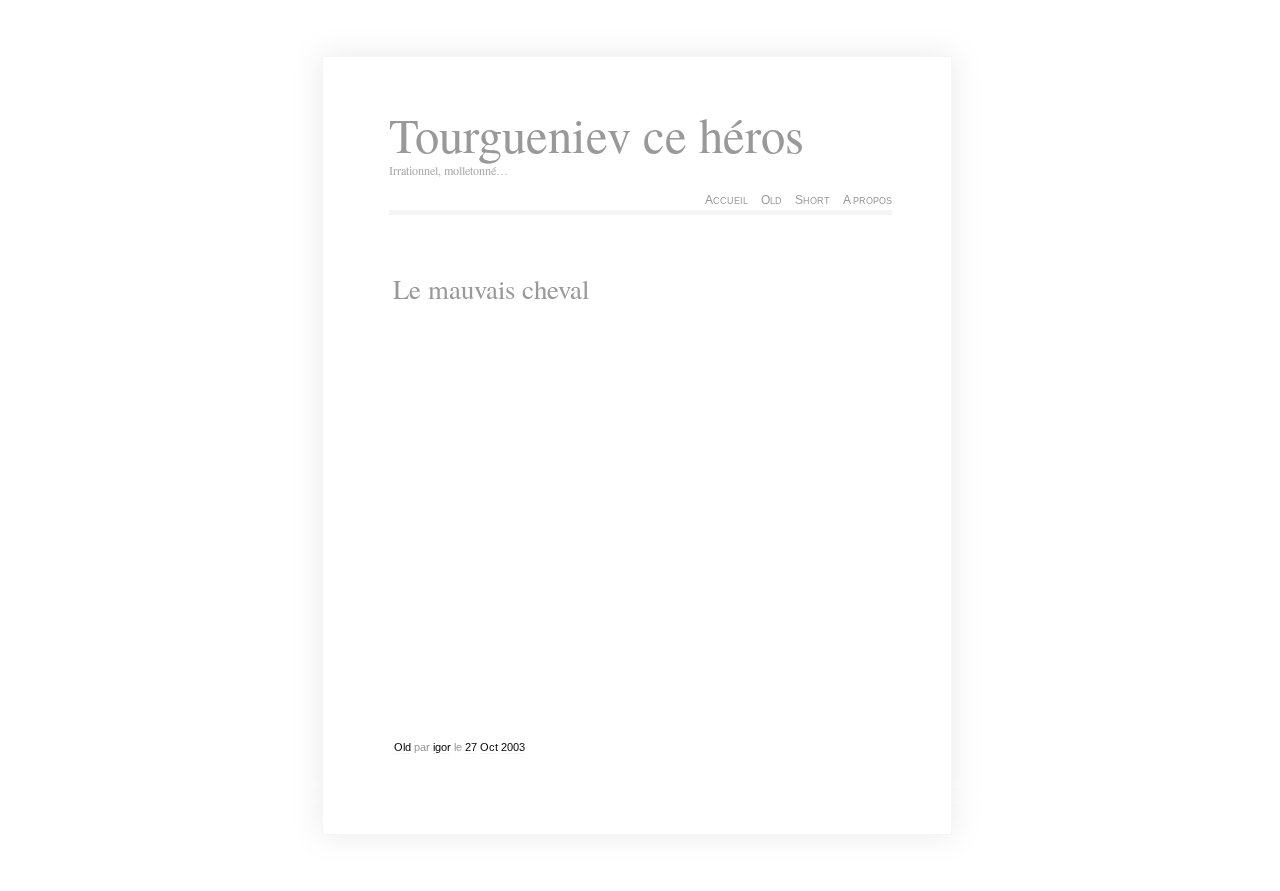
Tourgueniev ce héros (596, 134)
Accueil (726, 200)
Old (771, 200)
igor (442, 747)
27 (471, 747)
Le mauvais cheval (491, 289)
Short (812, 200)
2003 (513, 747)
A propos (867, 200)
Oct (489, 747)
